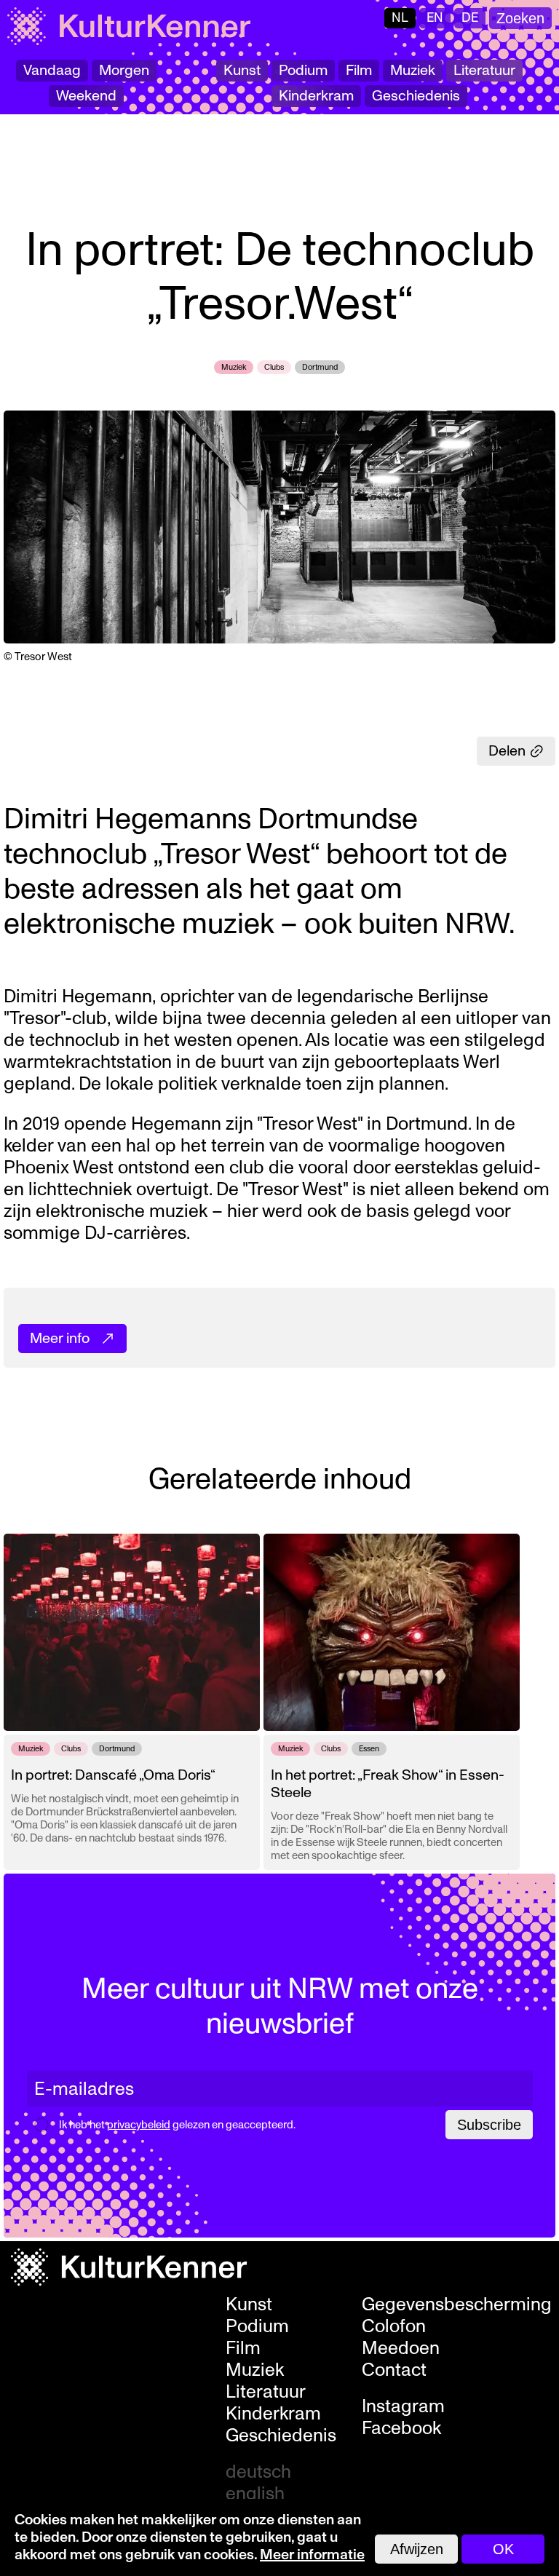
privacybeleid (139, 2125)
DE (470, 18)
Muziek (413, 71)
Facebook (401, 2428)
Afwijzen (417, 2549)
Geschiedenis (416, 96)
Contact (394, 2370)
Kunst (242, 71)
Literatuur (484, 71)
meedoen (401, 2348)
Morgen (124, 71)
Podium (303, 71)
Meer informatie (312, 2555)
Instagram (403, 2406)
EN (435, 18)
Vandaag (52, 71)
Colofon (394, 2326)
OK (503, 2549)
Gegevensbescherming (457, 2304)
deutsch (258, 2472)
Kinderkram (316, 96)
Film (359, 71)
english (255, 2494)
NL (400, 18)
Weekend (86, 96)
